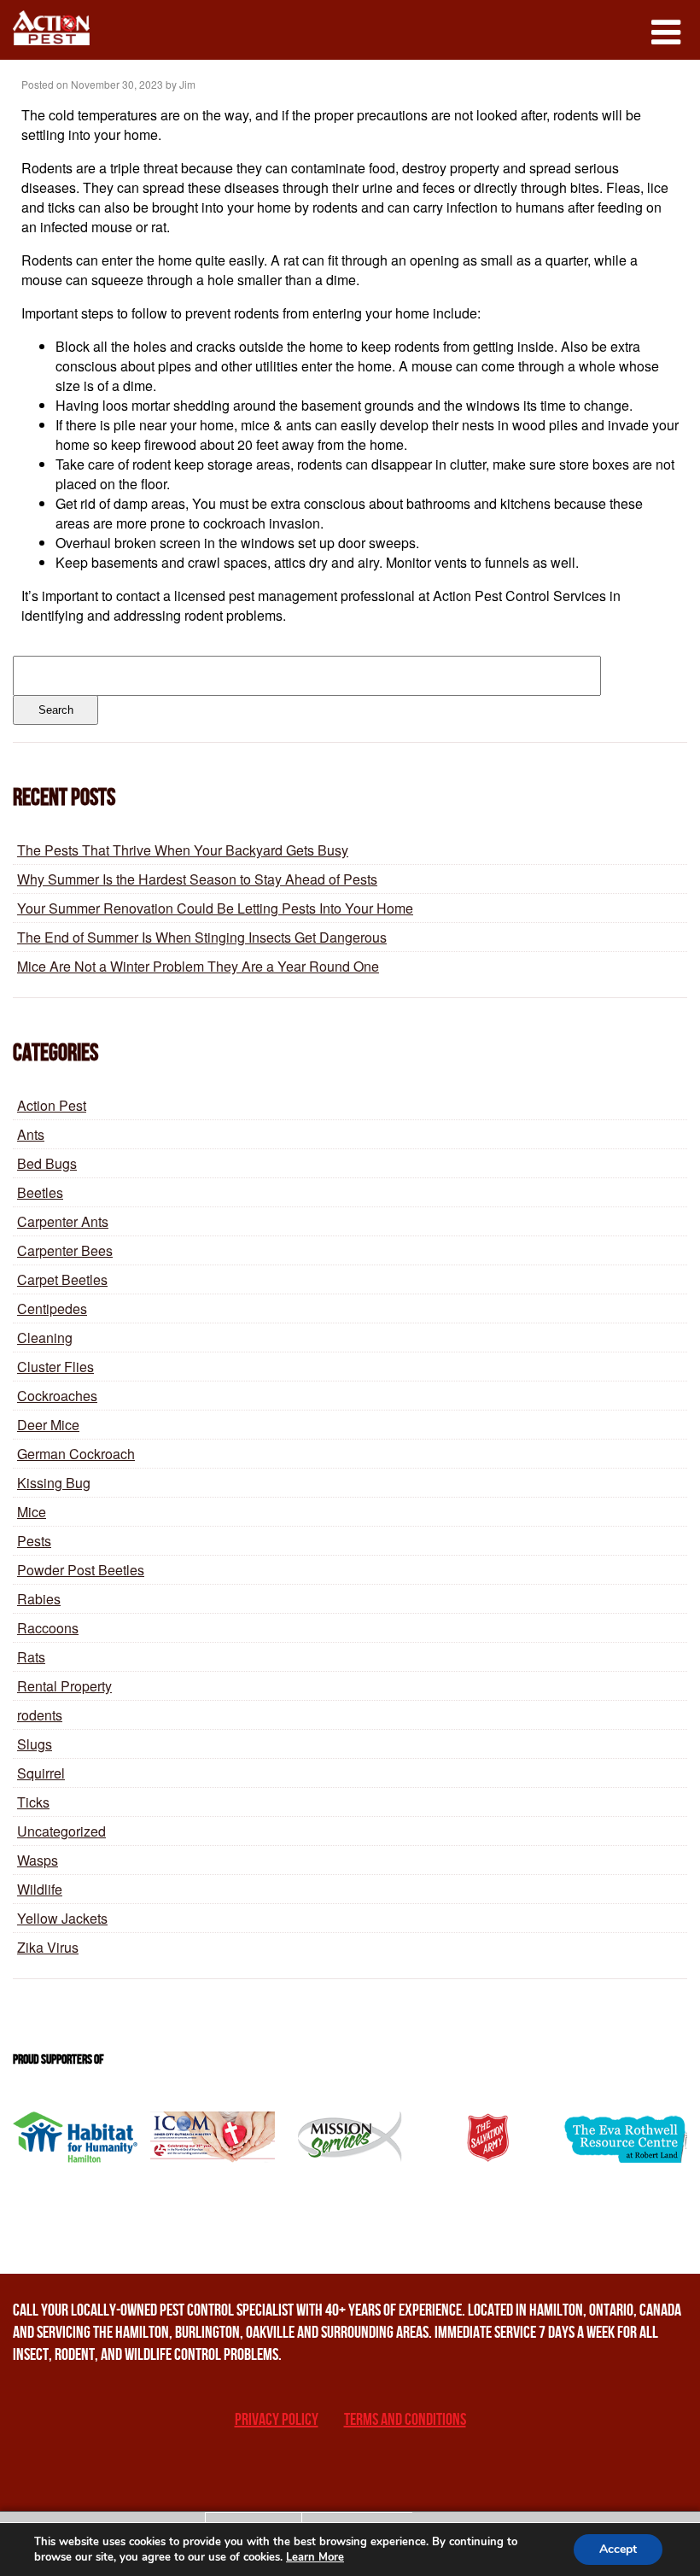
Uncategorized (61, 1831)
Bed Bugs (47, 1163)
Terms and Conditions (405, 2420)
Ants (31, 1134)
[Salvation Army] (487, 2137)
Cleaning (45, 1338)
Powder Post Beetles (81, 1570)
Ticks (33, 1802)
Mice (32, 1512)
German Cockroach (76, 1454)
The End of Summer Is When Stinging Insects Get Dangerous (202, 937)
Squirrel (41, 1773)
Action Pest (52, 1105)
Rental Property (64, 1686)
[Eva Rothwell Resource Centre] (625, 2137)
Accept (618, 2549)
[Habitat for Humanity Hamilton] (75, 2137)
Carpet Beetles (62, 1279)
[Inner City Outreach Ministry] (213, 2137)
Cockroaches (57, 1396)
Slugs (35, 1744)
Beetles (40, 1192)
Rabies (39, 1599)
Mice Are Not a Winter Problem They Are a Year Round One (198, 966)
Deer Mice (48, 1425)
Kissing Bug (54, 1483)
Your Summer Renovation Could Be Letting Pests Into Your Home (215, 908)
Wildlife (40, 1889)
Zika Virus (48, 1947)
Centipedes (52, 1308)
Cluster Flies (55, 1367)
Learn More (315, 2557)
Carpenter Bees (65, 1250)
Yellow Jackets (62, 1918)
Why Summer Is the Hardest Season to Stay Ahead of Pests (197, 879)
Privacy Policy (277, 2420)
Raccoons (48, 1628)
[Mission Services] (350, 2137)
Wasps (38, 1860)
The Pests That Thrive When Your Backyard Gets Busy (183, 850)
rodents (40, 1715)
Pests (34, 1541)
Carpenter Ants (63, 1221)
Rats (31, 1657)
